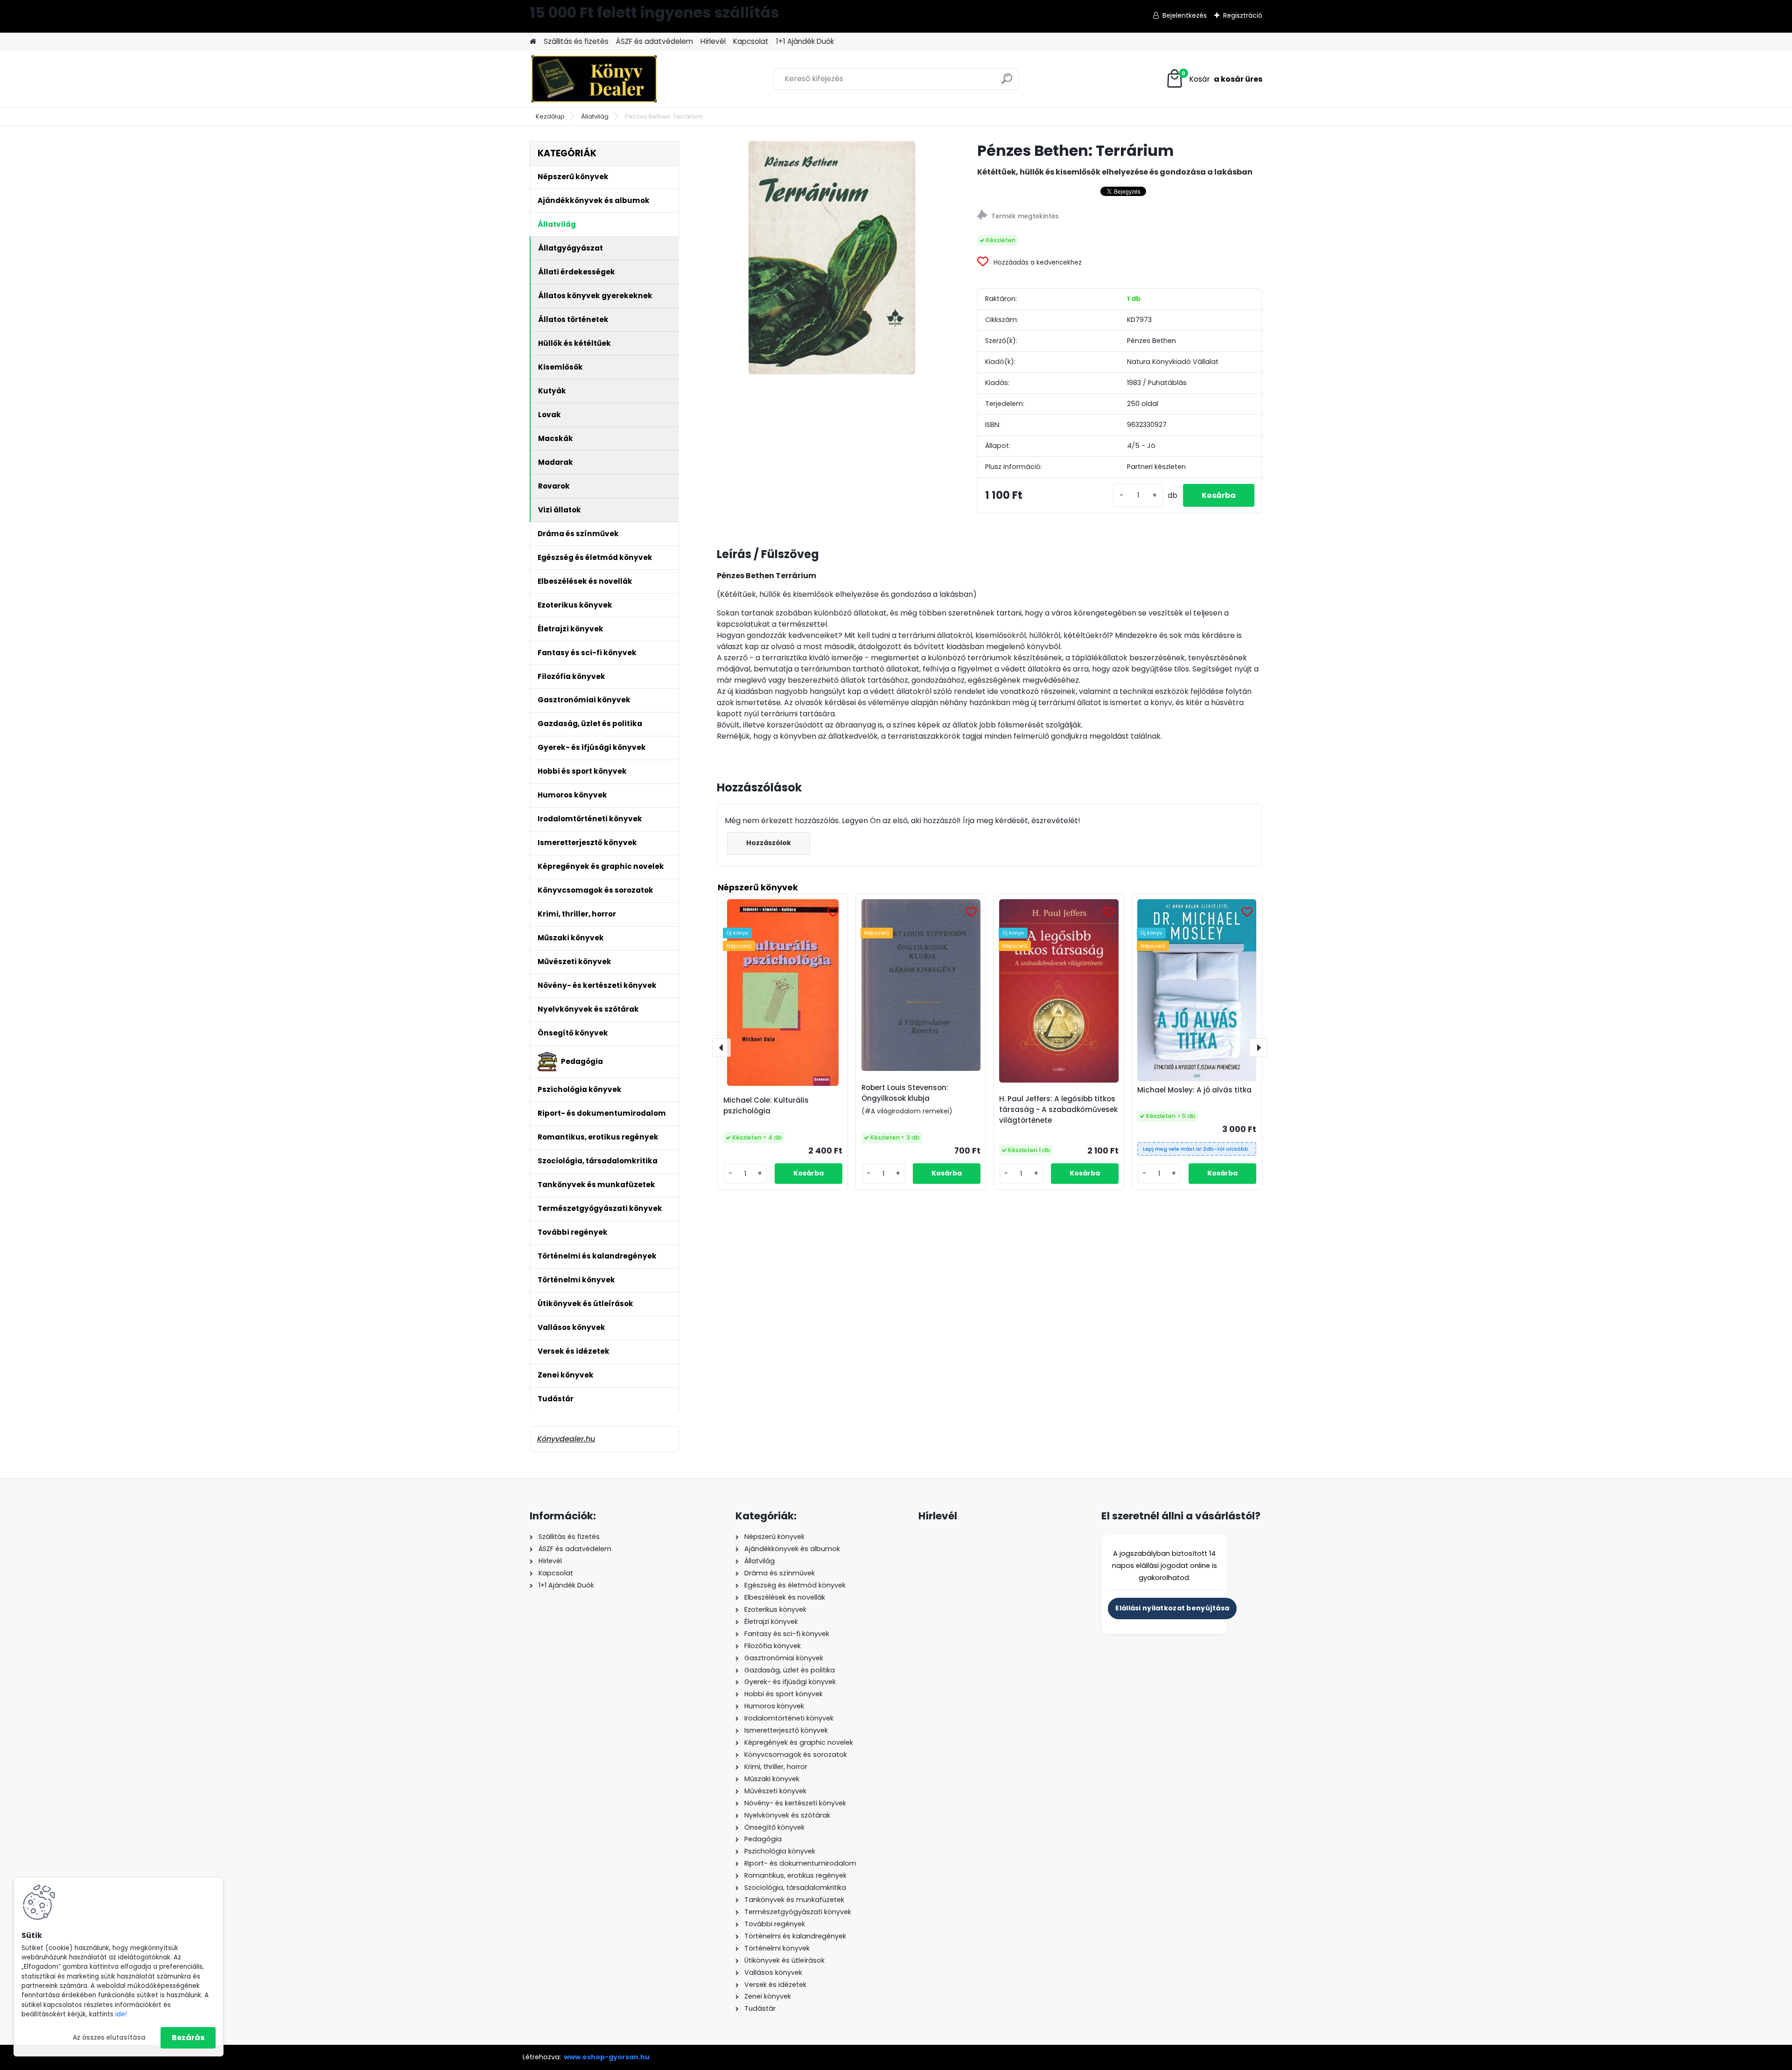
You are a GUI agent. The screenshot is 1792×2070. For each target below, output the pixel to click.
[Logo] (594, 79)
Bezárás (188, 2038)
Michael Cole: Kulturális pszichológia (766, 1105)
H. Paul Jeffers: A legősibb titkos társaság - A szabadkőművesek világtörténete (1058, 1109)
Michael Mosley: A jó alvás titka (1194, 1090)
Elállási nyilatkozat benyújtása (1172, 1608)
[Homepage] (533, 42)
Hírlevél (713, 41)
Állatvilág (595, 116)
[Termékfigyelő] (1120, 216)
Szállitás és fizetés (576, 41)
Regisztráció (1243, 15)
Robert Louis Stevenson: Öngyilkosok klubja (905, 1093)
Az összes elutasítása (109, 2038)
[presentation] (721, 1048)
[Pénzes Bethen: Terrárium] (832, 258)
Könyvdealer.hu (566, 1439)
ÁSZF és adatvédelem (654, 41)
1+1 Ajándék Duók (805, 41)
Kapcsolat (751, 41)
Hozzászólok (769, 843)
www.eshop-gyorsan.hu (607, 2057)
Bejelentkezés (1185, 15)
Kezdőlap (550, 116)
